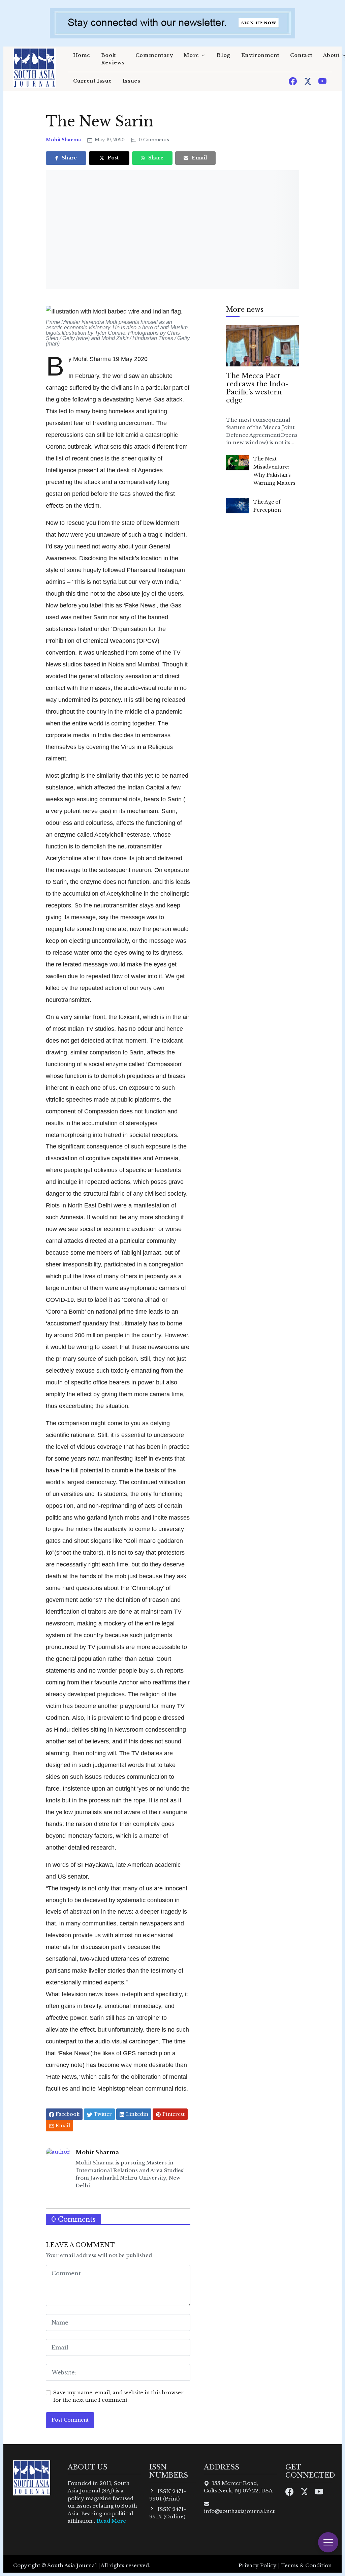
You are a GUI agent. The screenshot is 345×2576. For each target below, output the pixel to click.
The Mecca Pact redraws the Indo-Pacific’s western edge (257, 388)
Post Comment (70, 2420)
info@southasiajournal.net (239, 2511)
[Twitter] (308, 81)
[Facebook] (293, 81)
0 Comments (153, 140)
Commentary (154, 55)
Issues (131, 81)
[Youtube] (322, 81)
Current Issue (92, 81)
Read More (111, 2521)
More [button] (191, 55)
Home (82, 55)
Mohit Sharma (64, 140)
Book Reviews (113, 59)
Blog (223, 55)
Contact (301, 55)
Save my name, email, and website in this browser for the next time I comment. (118, 2396)
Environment (260, 55)
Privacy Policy (258, 2565)
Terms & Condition (306, 2565)
